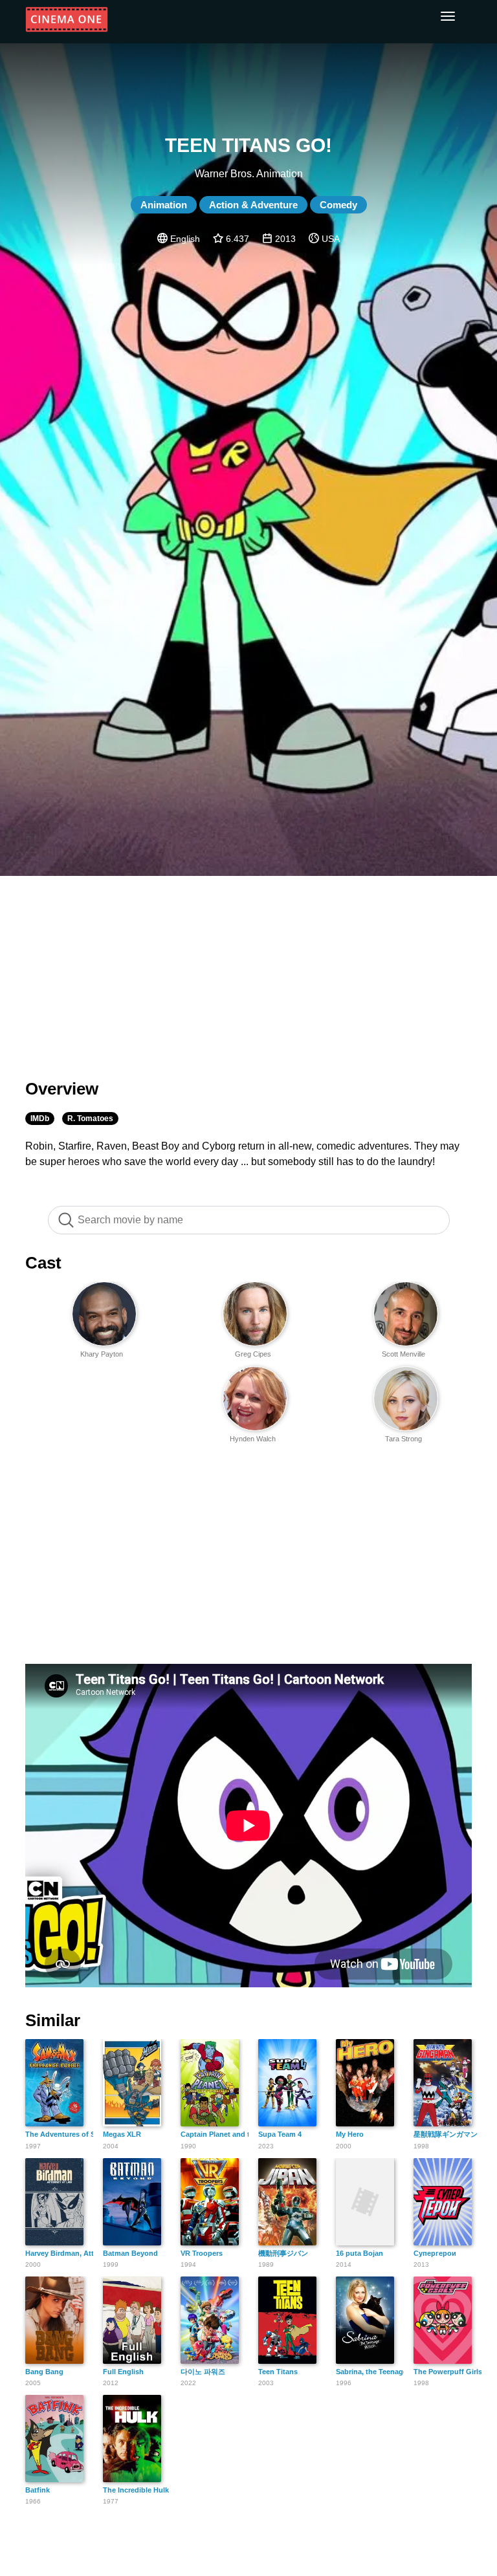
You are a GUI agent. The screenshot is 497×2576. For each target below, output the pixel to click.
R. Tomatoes (90, 1119)
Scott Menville (403, 1354)
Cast (43, 1263)
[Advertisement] (248, 970)
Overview (62, 1089)
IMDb (40, 1119)
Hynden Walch (253, 1439)
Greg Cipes (253, 1354)
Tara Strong (403, 1439)
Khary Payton (102, 1354)
